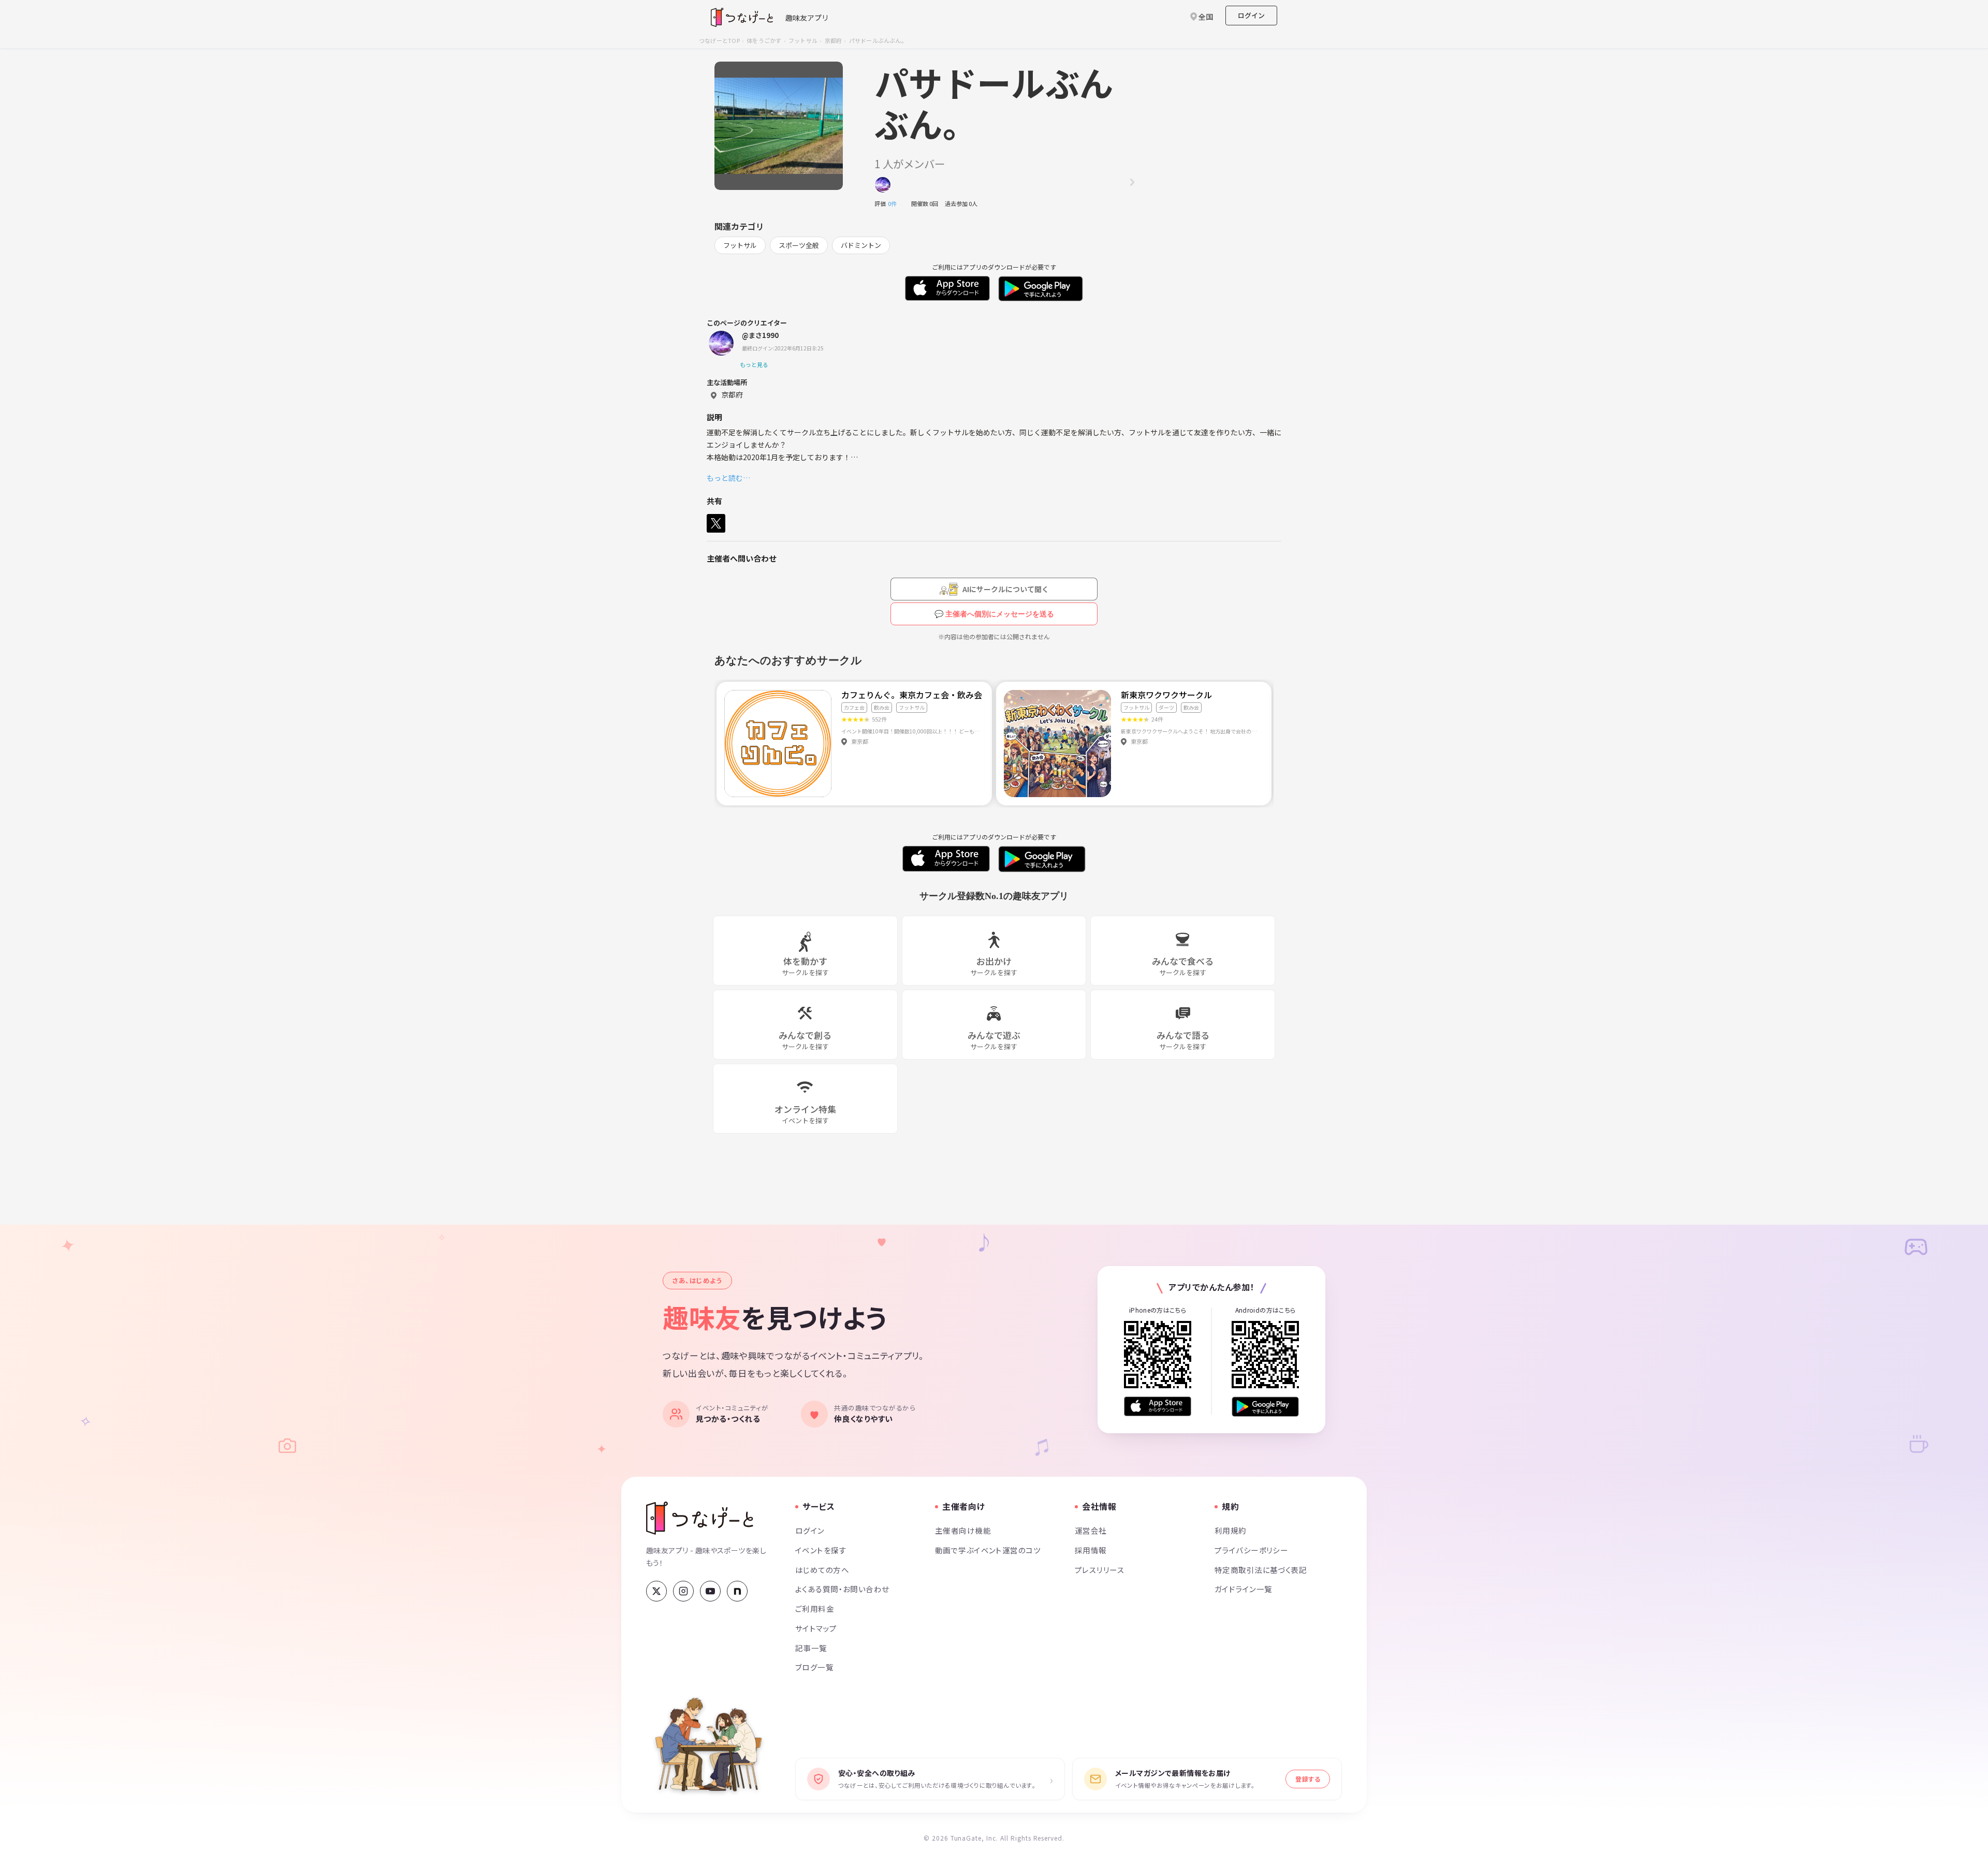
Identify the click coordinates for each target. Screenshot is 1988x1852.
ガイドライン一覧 (1243, 1589)
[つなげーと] (700, 1518)
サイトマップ (816, 1628)
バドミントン (861, 245)
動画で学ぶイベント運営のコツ (988, 1550)
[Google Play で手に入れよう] (1265, 1407)
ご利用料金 (815, 1608)
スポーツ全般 (799, 245)
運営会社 (1091, 1530)
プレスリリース (1100, 1570)
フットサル (803, 40)
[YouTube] (710, 1591)
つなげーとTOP (719, 40)
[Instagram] (683, 1591)
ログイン (1251, 15)
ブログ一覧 (814, 1667)
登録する (1308, 1779)
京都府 (834, 40)
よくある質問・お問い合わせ (842, 1589)
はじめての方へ (822, 1570)
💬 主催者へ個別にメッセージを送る (994, 614)
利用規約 (1231, 1530)
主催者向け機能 (963, 1530)
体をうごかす (764, 40)
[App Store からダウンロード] (1158, 1407)
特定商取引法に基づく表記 (1261, 1570)
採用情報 (1091, 1550)
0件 (895, 203)
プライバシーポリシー (1251, 1550)
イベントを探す (821, 1550)
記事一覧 (811, 1648)
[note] (737, 1591)
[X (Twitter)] (656, 1591)
